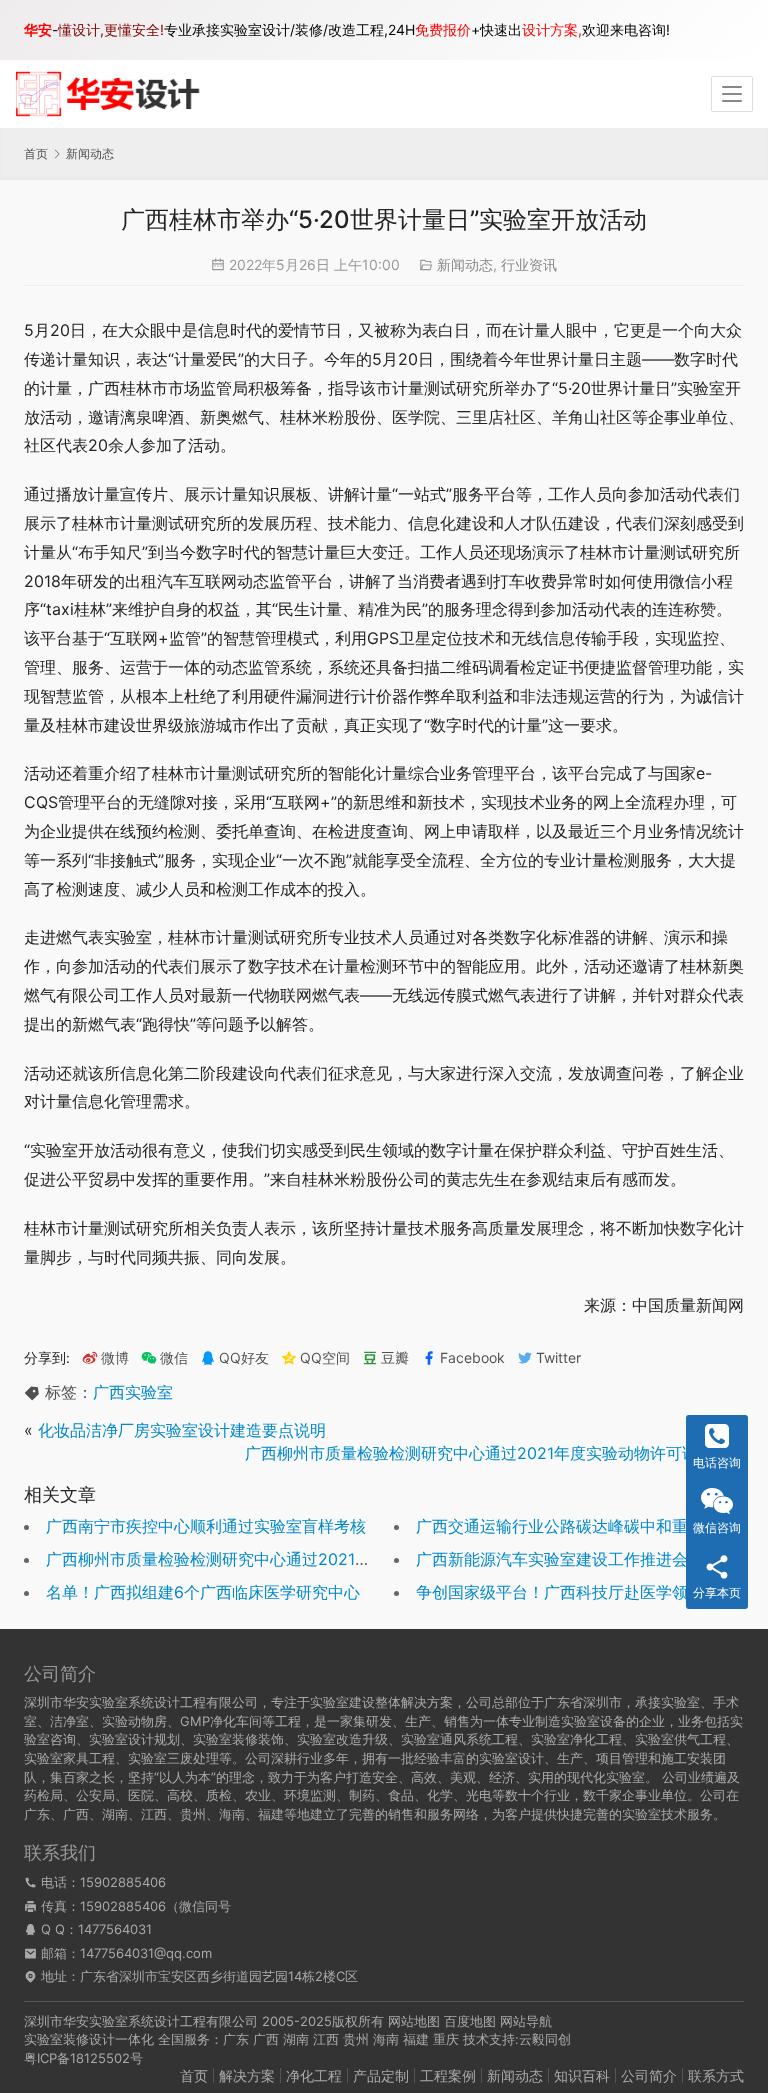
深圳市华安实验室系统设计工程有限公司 (141, 2021)
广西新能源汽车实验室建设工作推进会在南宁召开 (592, 1559)
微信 (164, 1358)
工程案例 (448, 2075)
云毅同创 (545, 2039)
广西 (266, 2039)
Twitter (558, 1358)
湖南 (296, 2039)
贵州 (356, 2039)
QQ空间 (325, 1358)
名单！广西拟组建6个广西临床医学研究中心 (203, 1592)
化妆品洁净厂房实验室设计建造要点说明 (182, 1430)
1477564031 (115, 1929)
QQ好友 (244, 1358)
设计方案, (552, 29)
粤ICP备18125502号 (83, 2058)
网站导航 (526, 2021)
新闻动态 (465, 264)
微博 (115, 1358)
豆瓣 (395, 1358)
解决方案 (247, 2075)
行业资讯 (529, 264)
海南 (386, 2039)
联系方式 (716, 2075)
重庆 (446, 2039)
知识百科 (582, 2075)
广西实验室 (133, 1392)
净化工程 (314, 2075)
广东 (236, 2039)
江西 (326, 2039)
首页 (36, 153)
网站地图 (414, 2021)
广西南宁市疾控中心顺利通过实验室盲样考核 (206, 1526)
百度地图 (470, 2021)
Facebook (472, 1358)
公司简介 (649, 2075)
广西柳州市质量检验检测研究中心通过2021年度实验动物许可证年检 (487, 1453)
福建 (416, 2039)
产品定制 (381, 2075)
